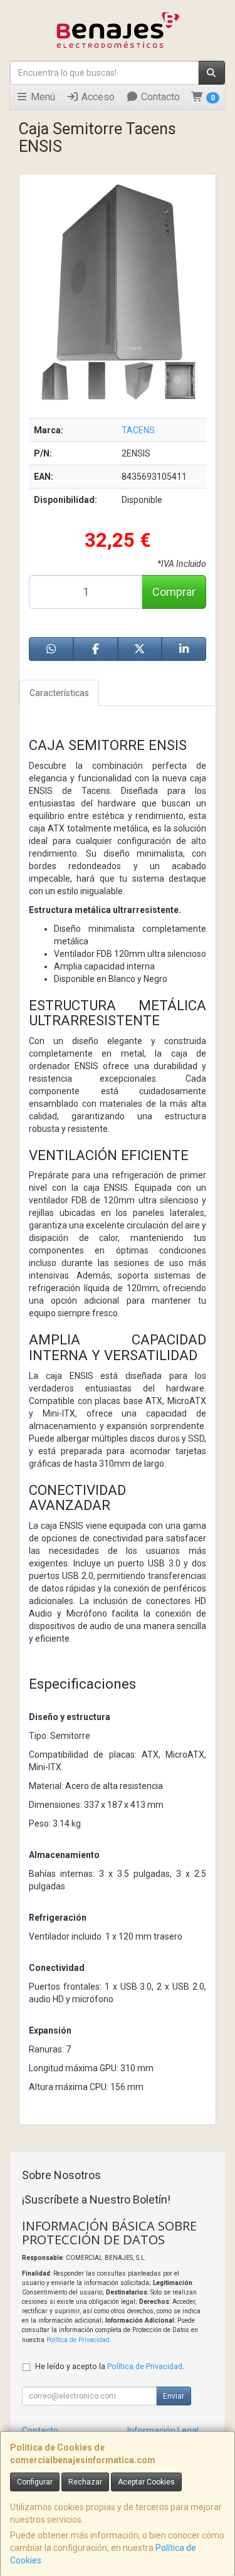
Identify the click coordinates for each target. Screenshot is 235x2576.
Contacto (159, 97)
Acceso (97, 97)
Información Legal (163, 2431)
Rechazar (85, 2482)
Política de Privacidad (78, 2340)
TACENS (138, 430)
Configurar (35, 2482)
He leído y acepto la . (110, 2366)
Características (59, 693)
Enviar (174, 2396)
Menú (42, 97)
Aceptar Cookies (146, 2482)
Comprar (174, 592)
